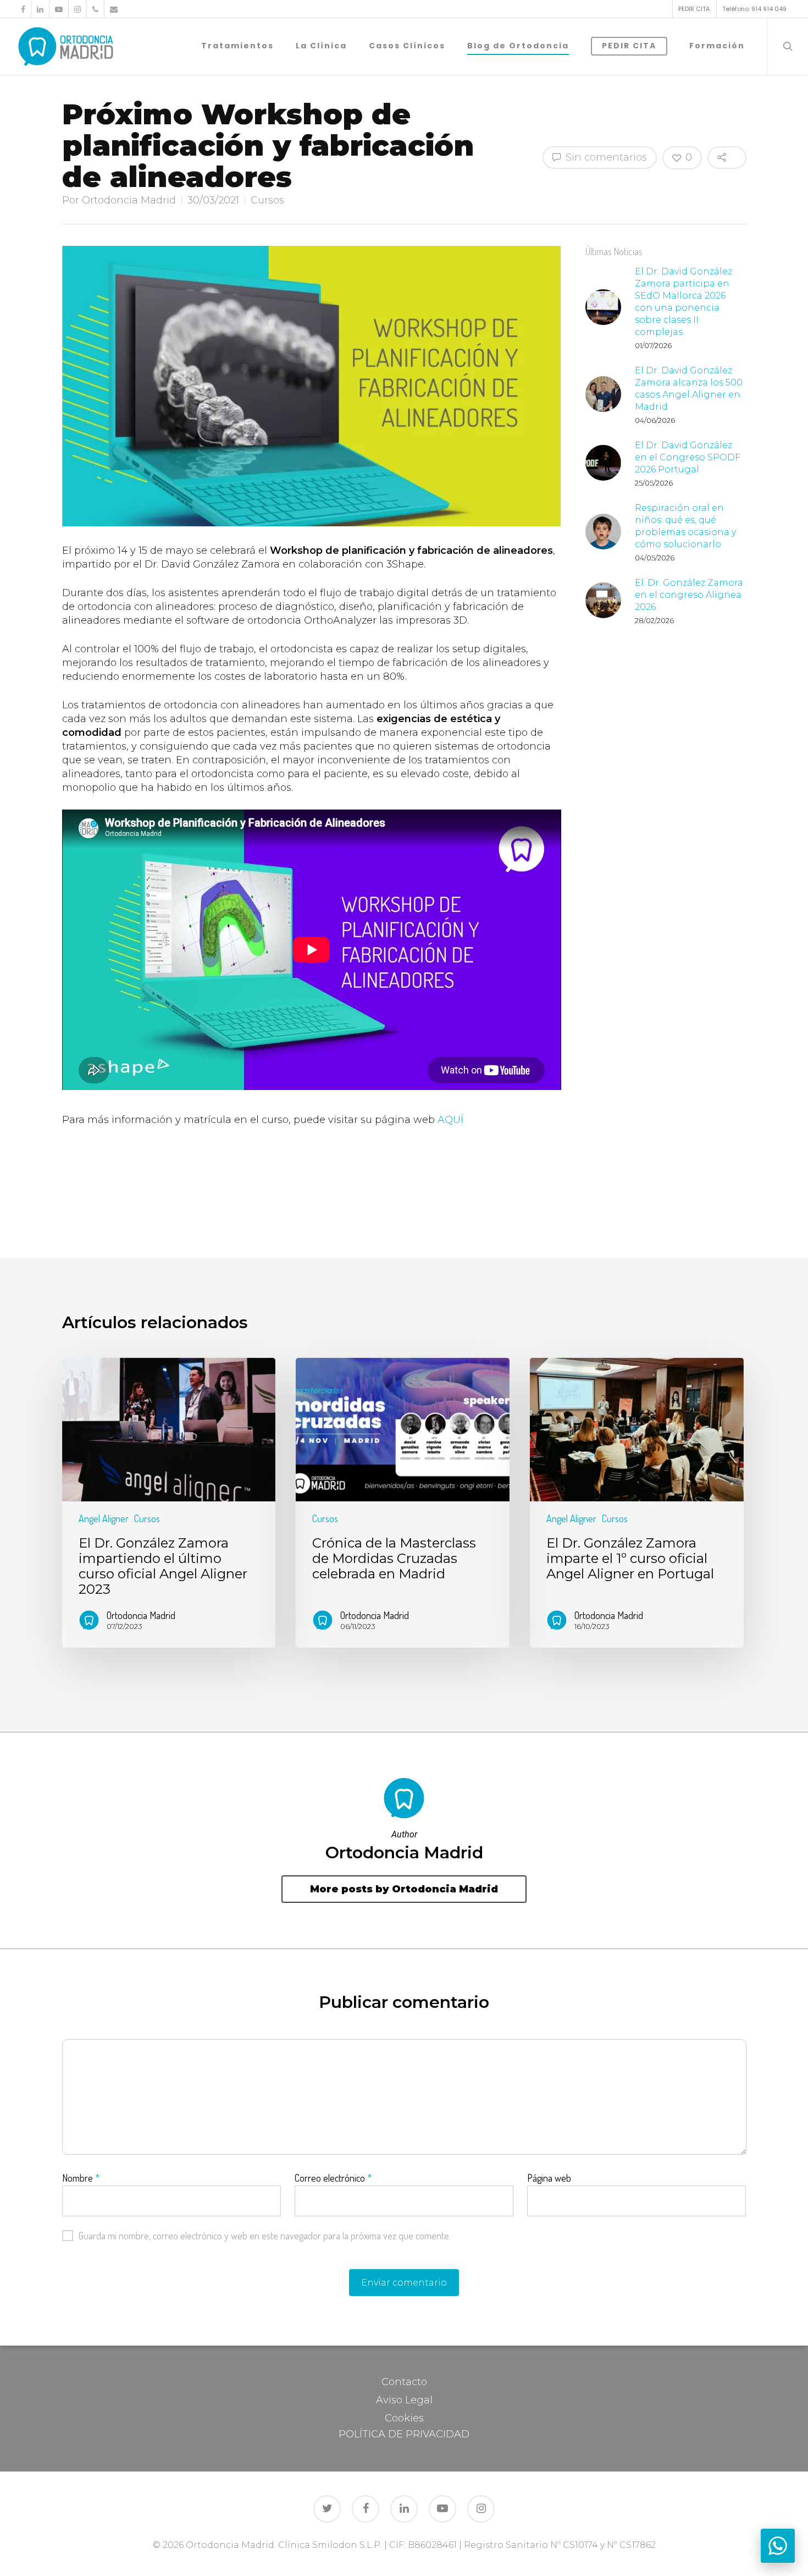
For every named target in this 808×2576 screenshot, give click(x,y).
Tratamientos (237, 46)
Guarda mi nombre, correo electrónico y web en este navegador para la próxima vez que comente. (265, 2236)
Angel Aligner (104, 1518)
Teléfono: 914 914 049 (754, 9)
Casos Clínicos (407, 46)
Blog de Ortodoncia (518, 46)
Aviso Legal (404, 2400)
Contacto (404, 2382)
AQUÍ (450, 1120)
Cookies (404, 2418)
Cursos (267, 200)
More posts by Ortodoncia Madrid (404, 1889)
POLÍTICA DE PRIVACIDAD (404, 2434)
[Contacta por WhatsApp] (778, 2546)
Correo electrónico (333, 2178)
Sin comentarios (605, 157)
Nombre (81, 2178)
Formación (717, 46)
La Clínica (321, 46)
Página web (549, 2178)
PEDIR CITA (694, 9)
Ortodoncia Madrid (129, 200)
